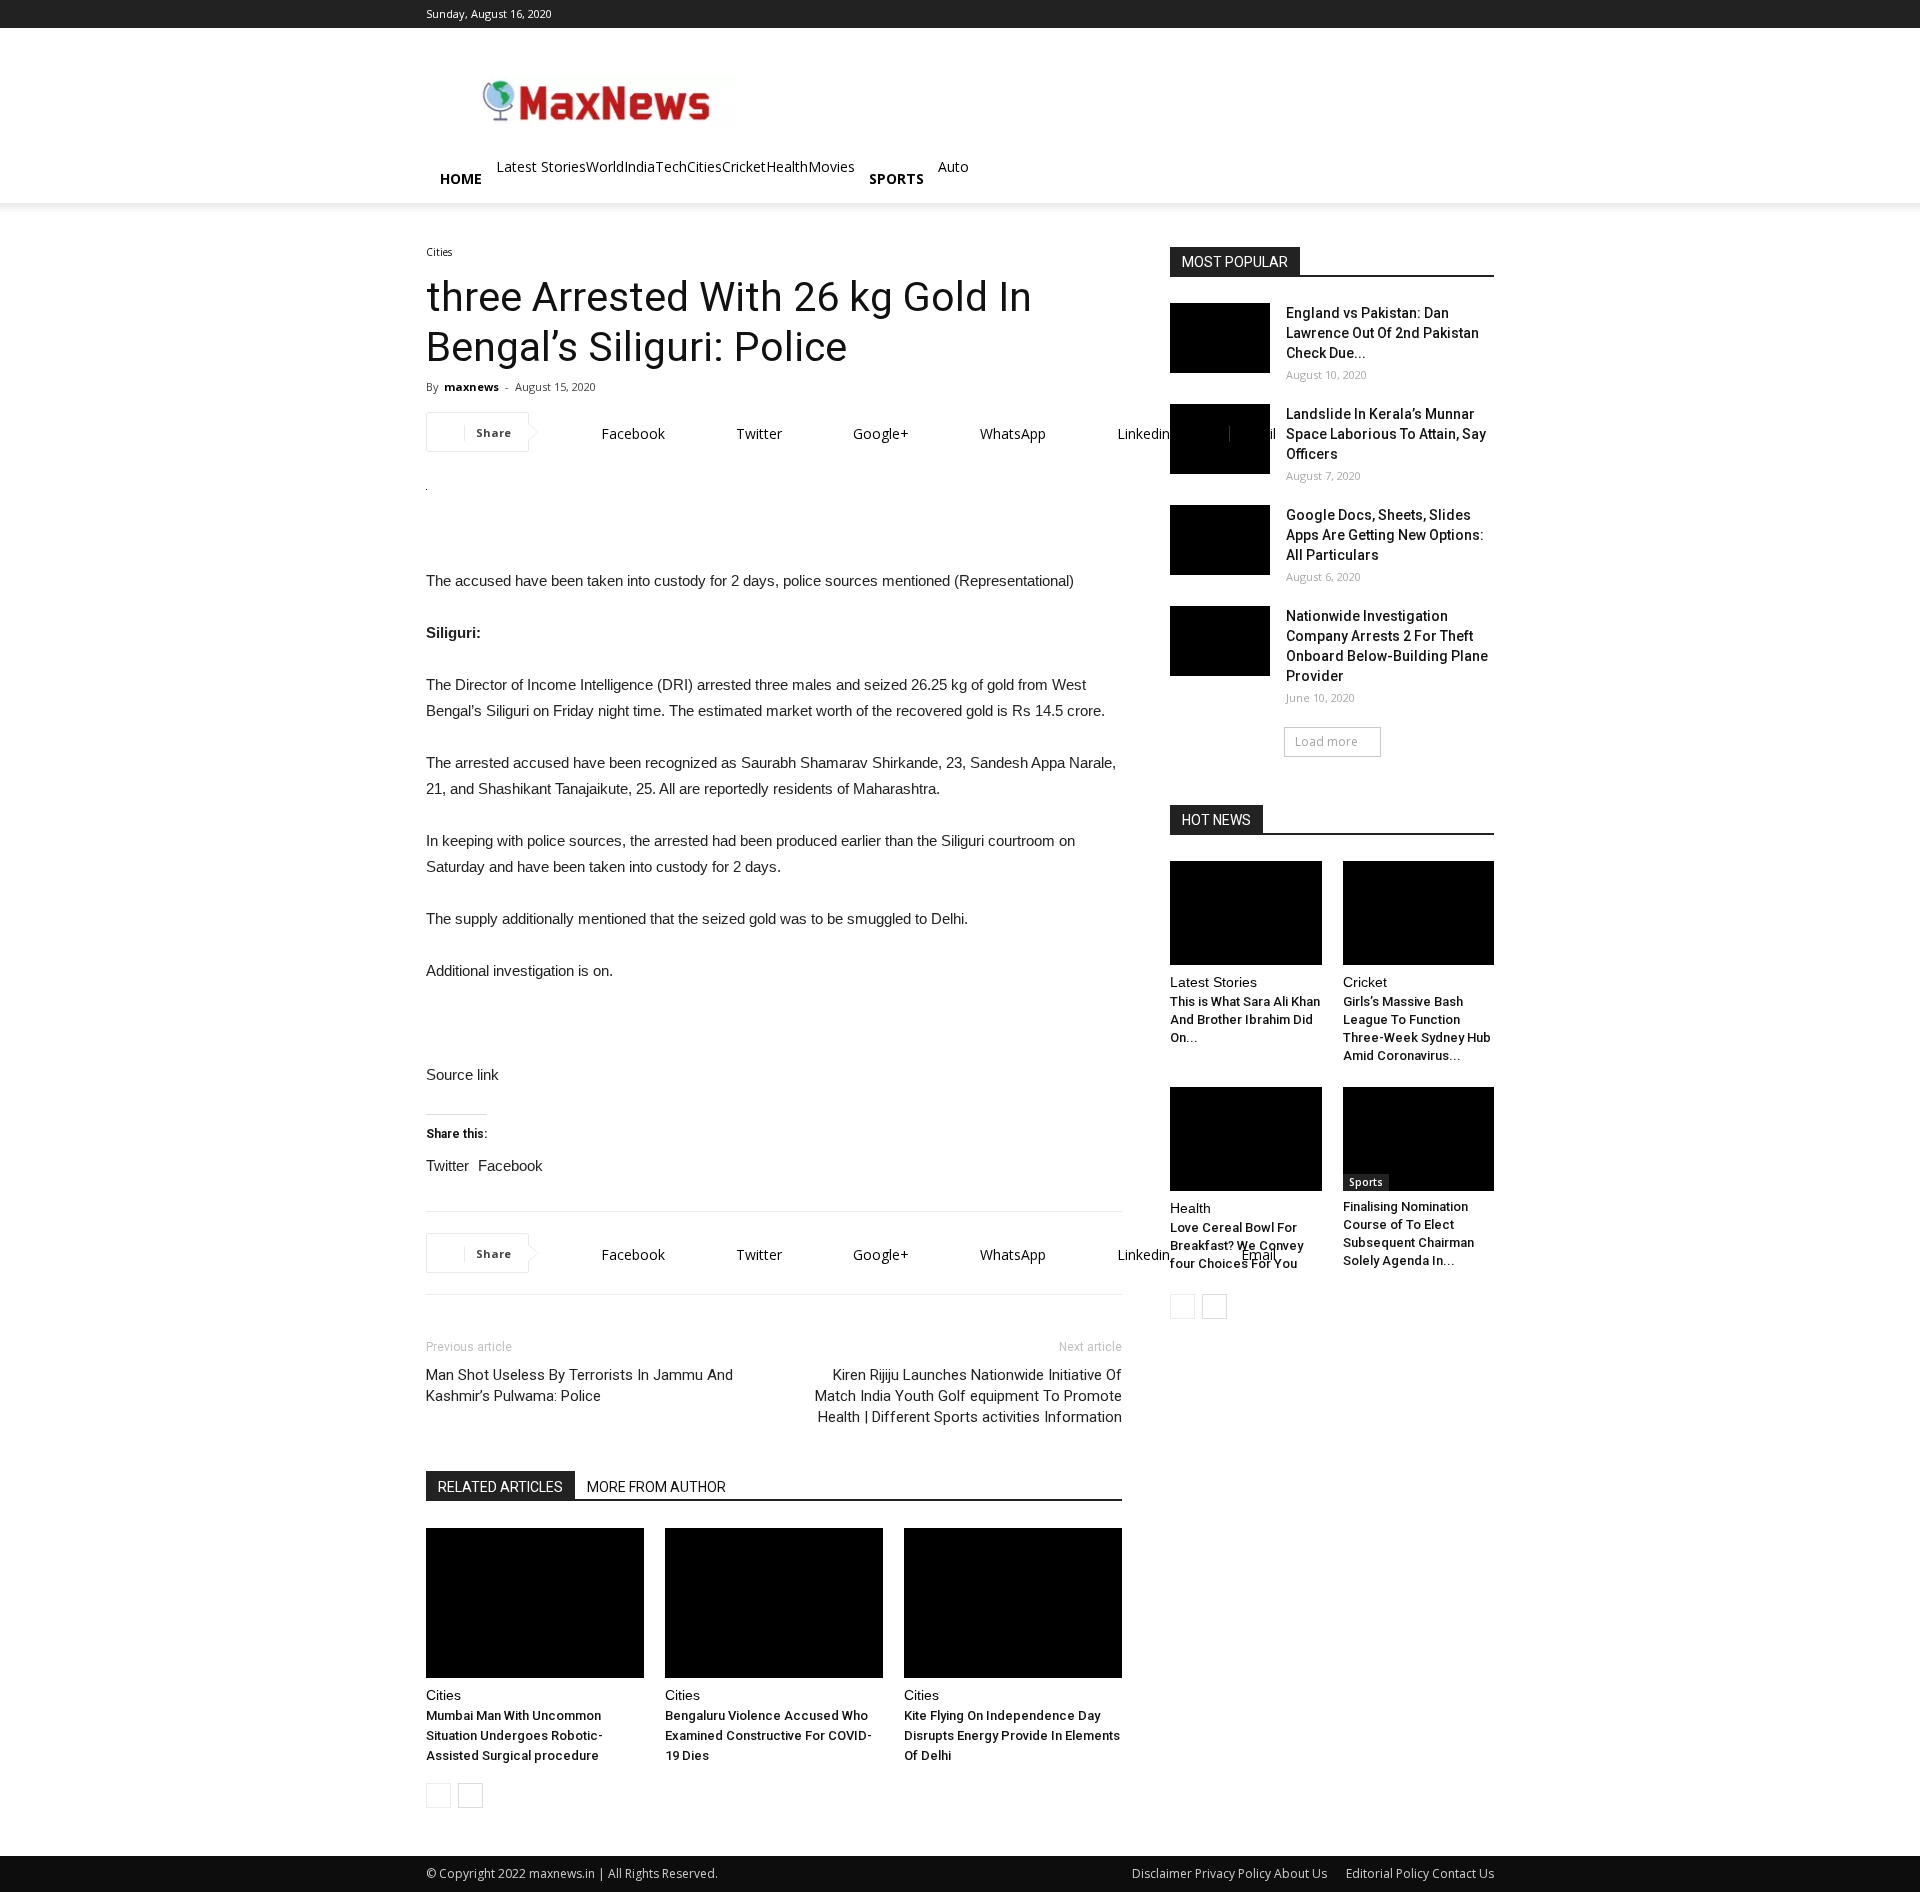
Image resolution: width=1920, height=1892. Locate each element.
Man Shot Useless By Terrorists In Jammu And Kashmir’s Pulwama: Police (579, 1385)
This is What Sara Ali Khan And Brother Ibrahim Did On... (1245, 1019)
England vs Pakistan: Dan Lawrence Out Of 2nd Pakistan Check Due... (1382, 333)
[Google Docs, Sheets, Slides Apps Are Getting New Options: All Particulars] (1220, 540)
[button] (1470, 180)
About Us (1300, 1873)
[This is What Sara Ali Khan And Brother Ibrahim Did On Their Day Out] (1246, 913)
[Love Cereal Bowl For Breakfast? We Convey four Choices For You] (1246, 1139)
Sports (896, 178)
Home (461, 178)
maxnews (471, 386)
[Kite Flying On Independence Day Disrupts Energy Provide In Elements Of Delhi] (1013, 1603)
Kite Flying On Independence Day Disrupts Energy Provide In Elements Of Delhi (1012, 1735)
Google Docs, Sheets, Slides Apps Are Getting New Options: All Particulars (1385, 535)
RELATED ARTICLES (500, 1487)
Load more (1326, 741)
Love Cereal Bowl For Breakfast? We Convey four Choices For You (1236, 1245)
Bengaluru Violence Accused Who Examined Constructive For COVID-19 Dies (768, 1735)
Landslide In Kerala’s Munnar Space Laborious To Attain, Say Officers (1386, 434)
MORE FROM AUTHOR (656, 1487)
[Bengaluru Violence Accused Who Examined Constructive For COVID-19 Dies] (774, 1603)
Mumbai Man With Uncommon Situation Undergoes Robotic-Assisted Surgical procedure (514, 1735)
